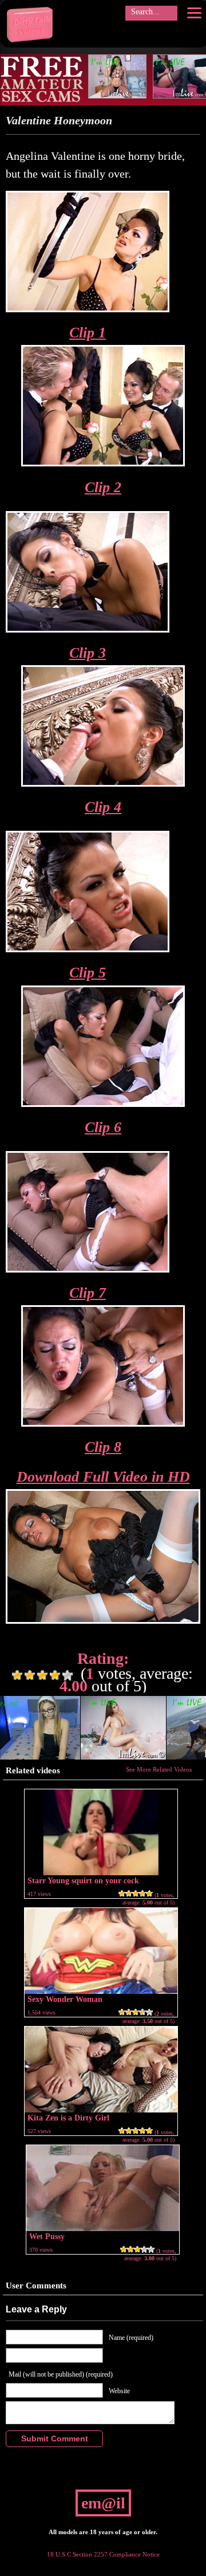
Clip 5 (88, 973)
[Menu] (194, 13)
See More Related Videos (159, 1769)
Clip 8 (103, 1447)
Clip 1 (88, 333)
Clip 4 (103, 807)
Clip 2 (103, 487)
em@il (103, 2503)
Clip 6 (103, 1127)
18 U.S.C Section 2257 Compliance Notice (103, 2554)
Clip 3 (88, 653)
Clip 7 (88, 1293)
